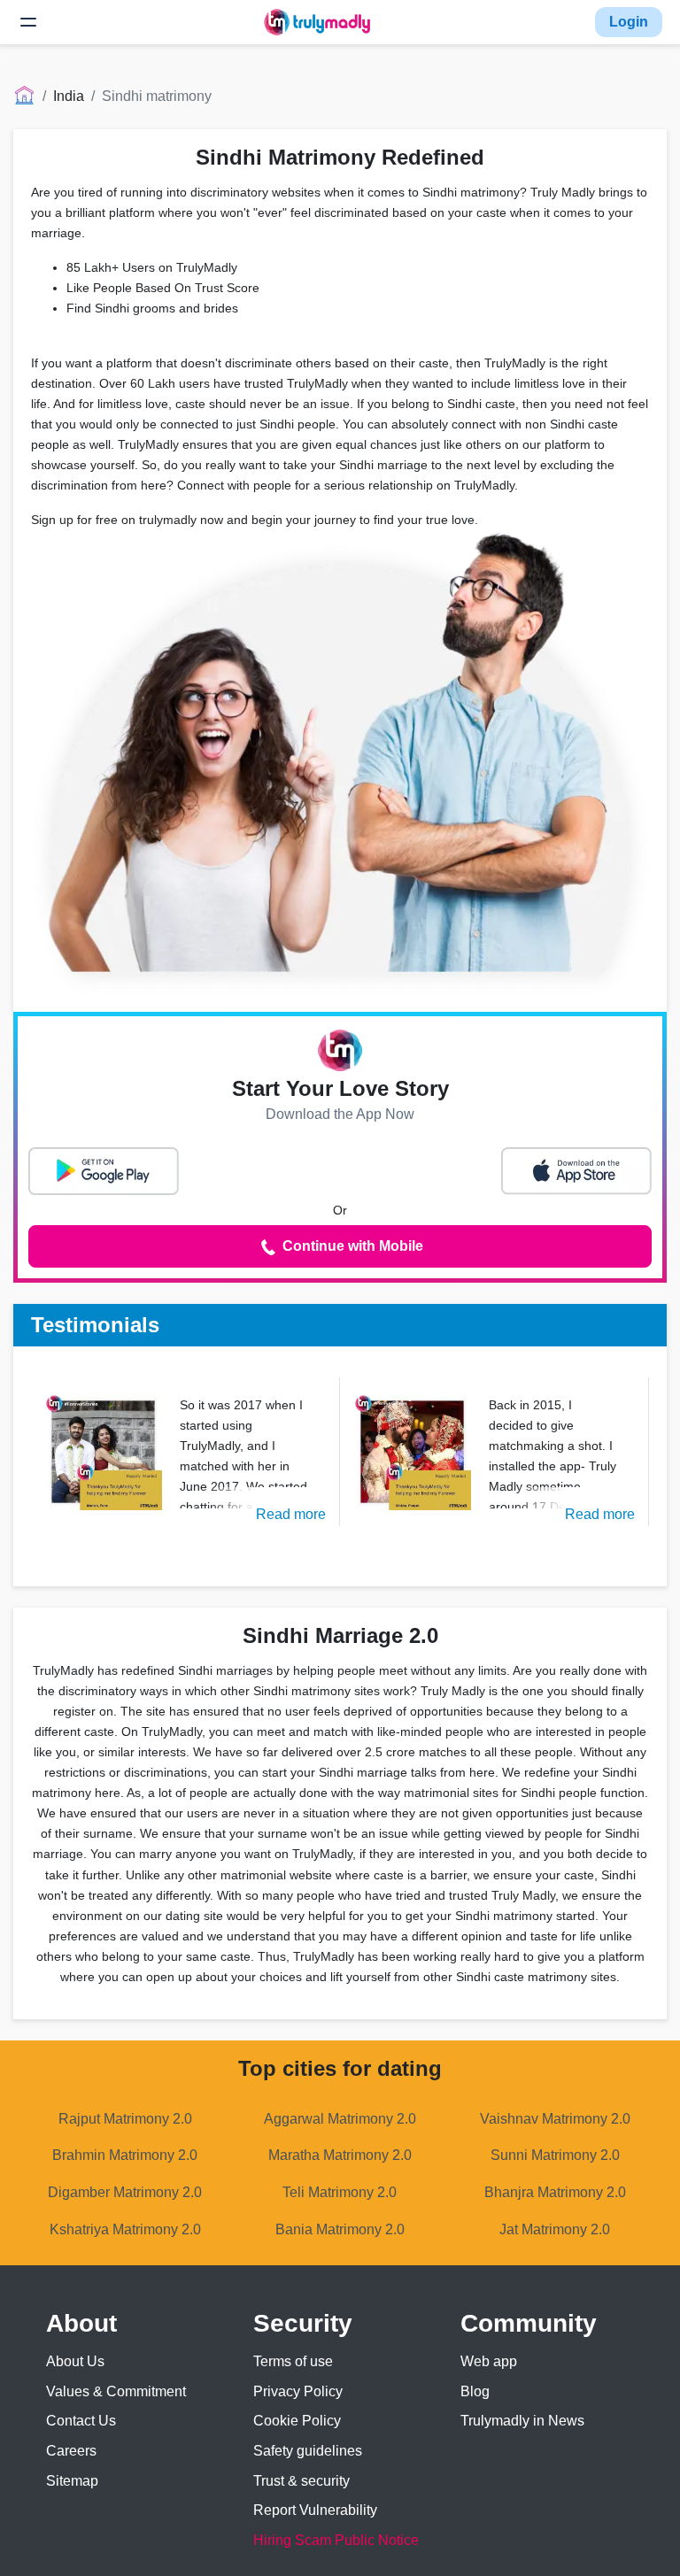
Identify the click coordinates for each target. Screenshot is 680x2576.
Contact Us (81, 2421)
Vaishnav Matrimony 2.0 (555, 2119)
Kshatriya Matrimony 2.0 (125, 2229)
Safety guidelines (308, 2451)
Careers (71, 2451)
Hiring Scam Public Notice (336, 2540)
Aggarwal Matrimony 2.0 (340, 2119)
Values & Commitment (116, 2391)
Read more (291, 1514)
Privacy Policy (298, 2391)
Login (629, 22)
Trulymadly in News (522, 2421)
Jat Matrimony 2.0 (555, 2229)
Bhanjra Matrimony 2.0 (555, 2192)
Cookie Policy (297, 2421)
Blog (475, 2391)
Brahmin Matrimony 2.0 (125, 2155)
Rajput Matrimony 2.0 (125, 2119)
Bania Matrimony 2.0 (340, 2229)
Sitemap (72, 2481)
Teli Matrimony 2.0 (340, 2192)
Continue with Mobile (351, 1246)
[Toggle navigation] (28, 22)
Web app (489, 2361)
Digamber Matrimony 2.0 (125, 2192)
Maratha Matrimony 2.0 (340, 2155)
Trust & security (301, 2481)
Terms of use (293, 2361)
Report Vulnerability (315, 2510)
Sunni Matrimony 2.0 (555, 2155)
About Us (75, 2361)
